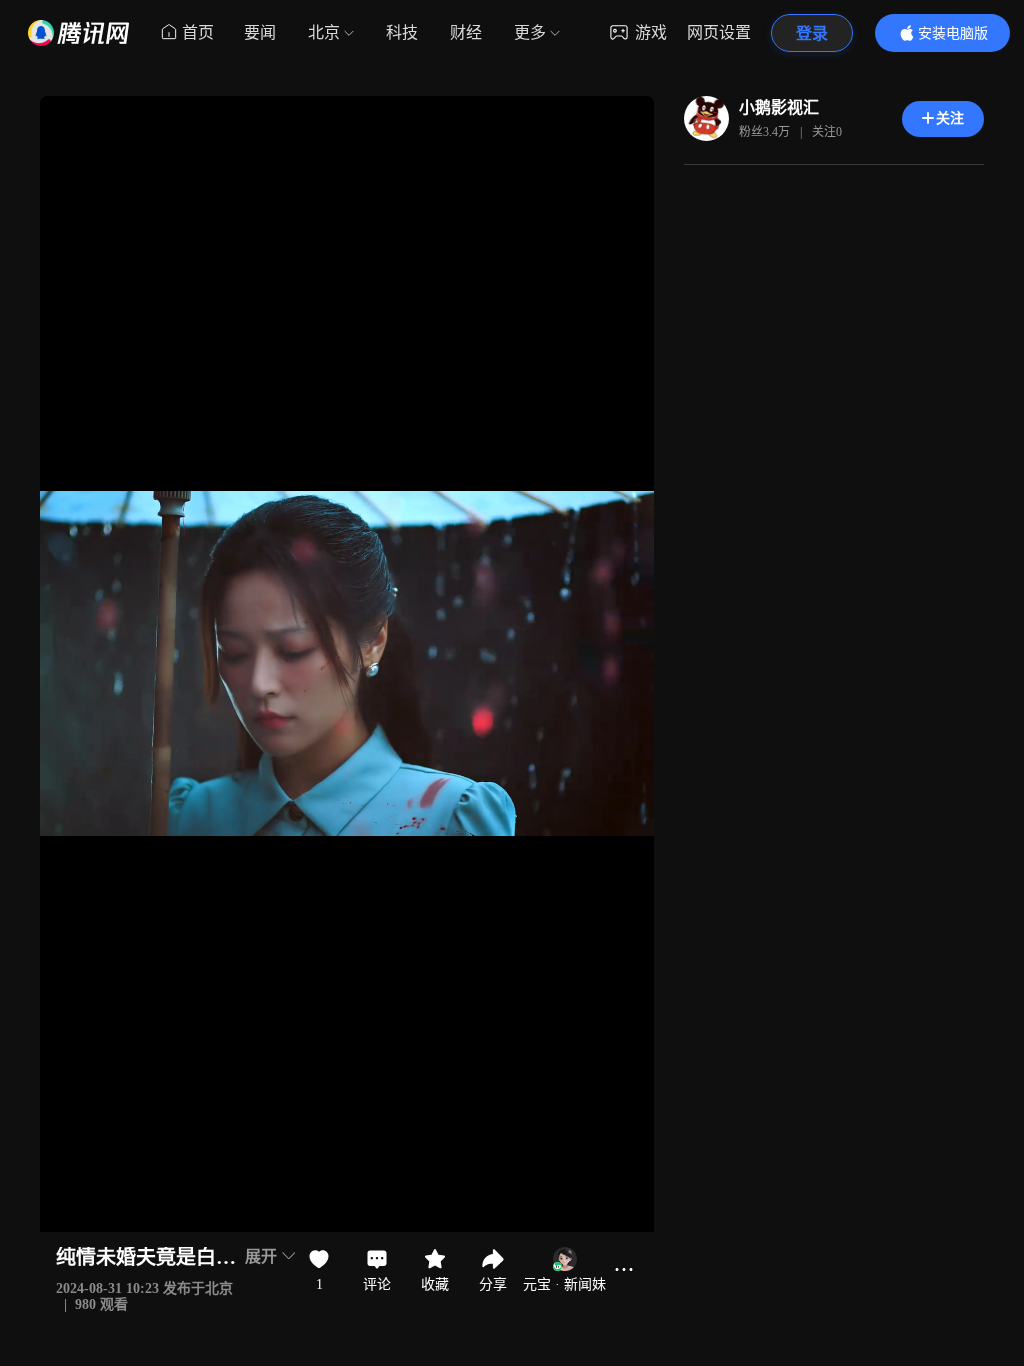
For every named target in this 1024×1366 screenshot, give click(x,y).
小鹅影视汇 (779, 107)
